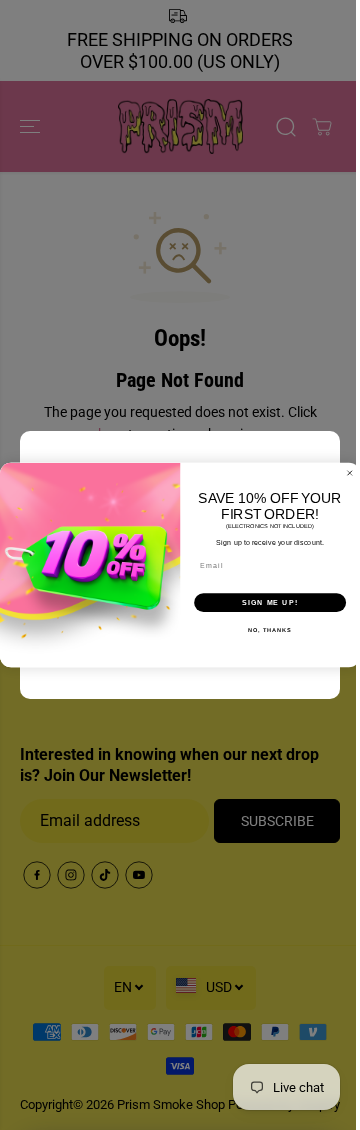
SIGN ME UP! (270, 603)
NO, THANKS (270, 630)
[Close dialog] (349, 472)
